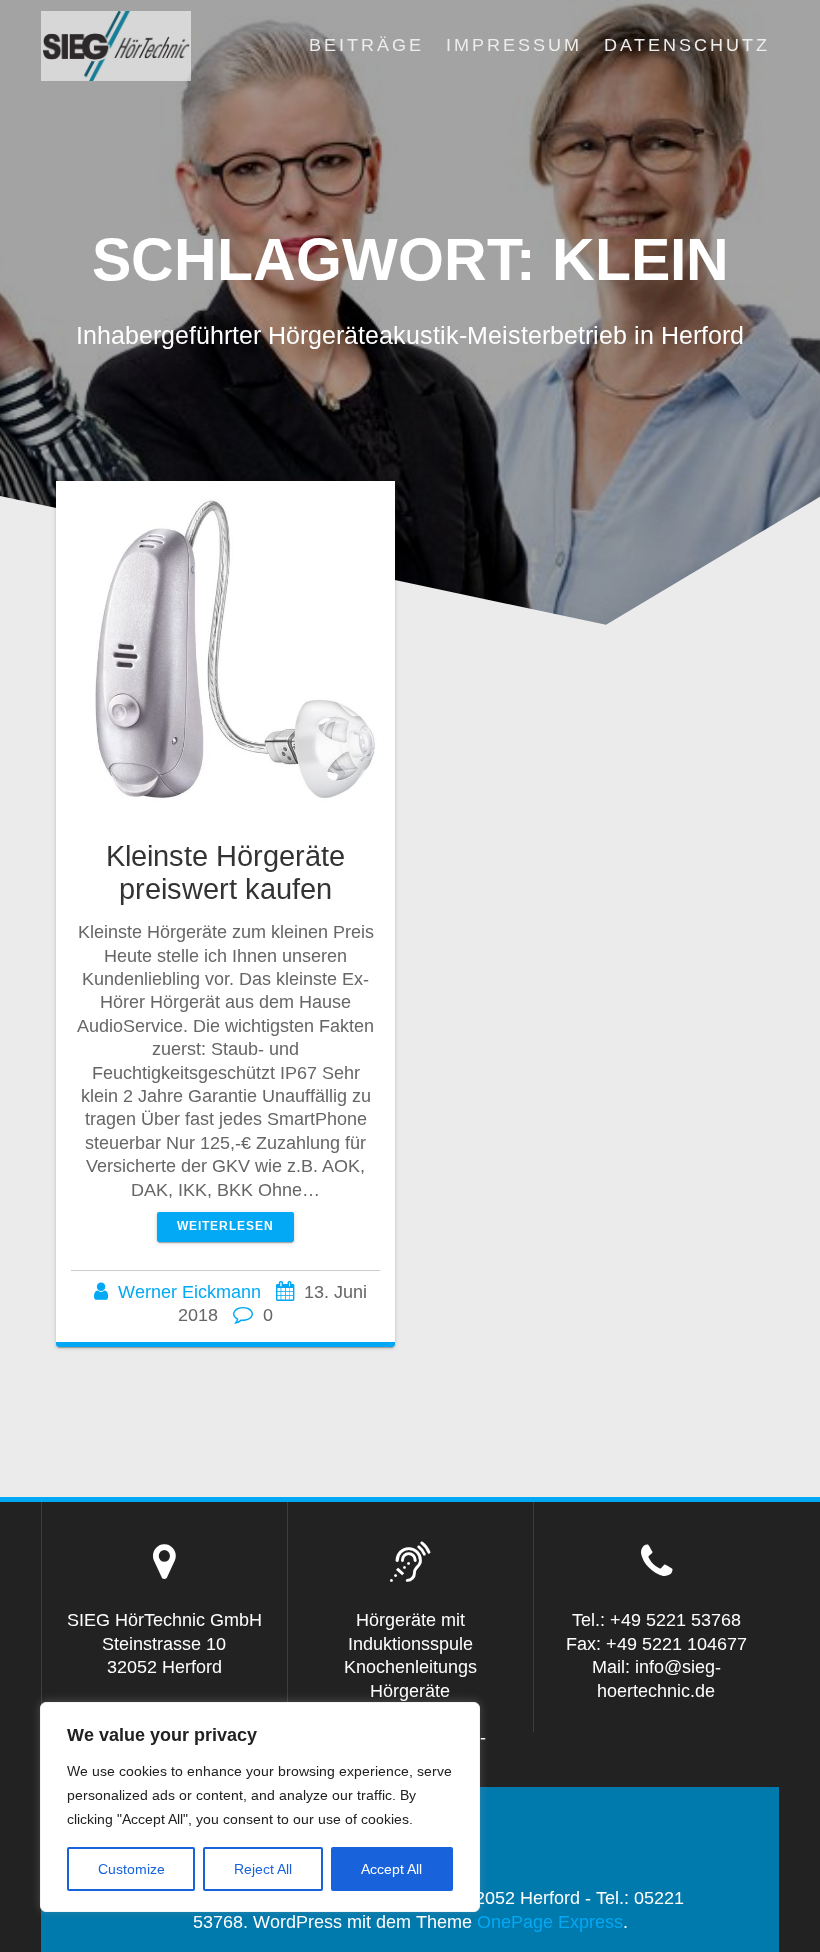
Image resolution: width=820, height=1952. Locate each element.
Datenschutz (687, 45)
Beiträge (366, 45)
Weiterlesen (225, 1226)
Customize (131, 1869)
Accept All (391, 1869)
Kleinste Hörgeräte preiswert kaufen (225, 872)
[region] (260, 1807)
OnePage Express (550, 1922)
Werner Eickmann (189, 1292)
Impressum (514, 45)
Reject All (263, 1869)
